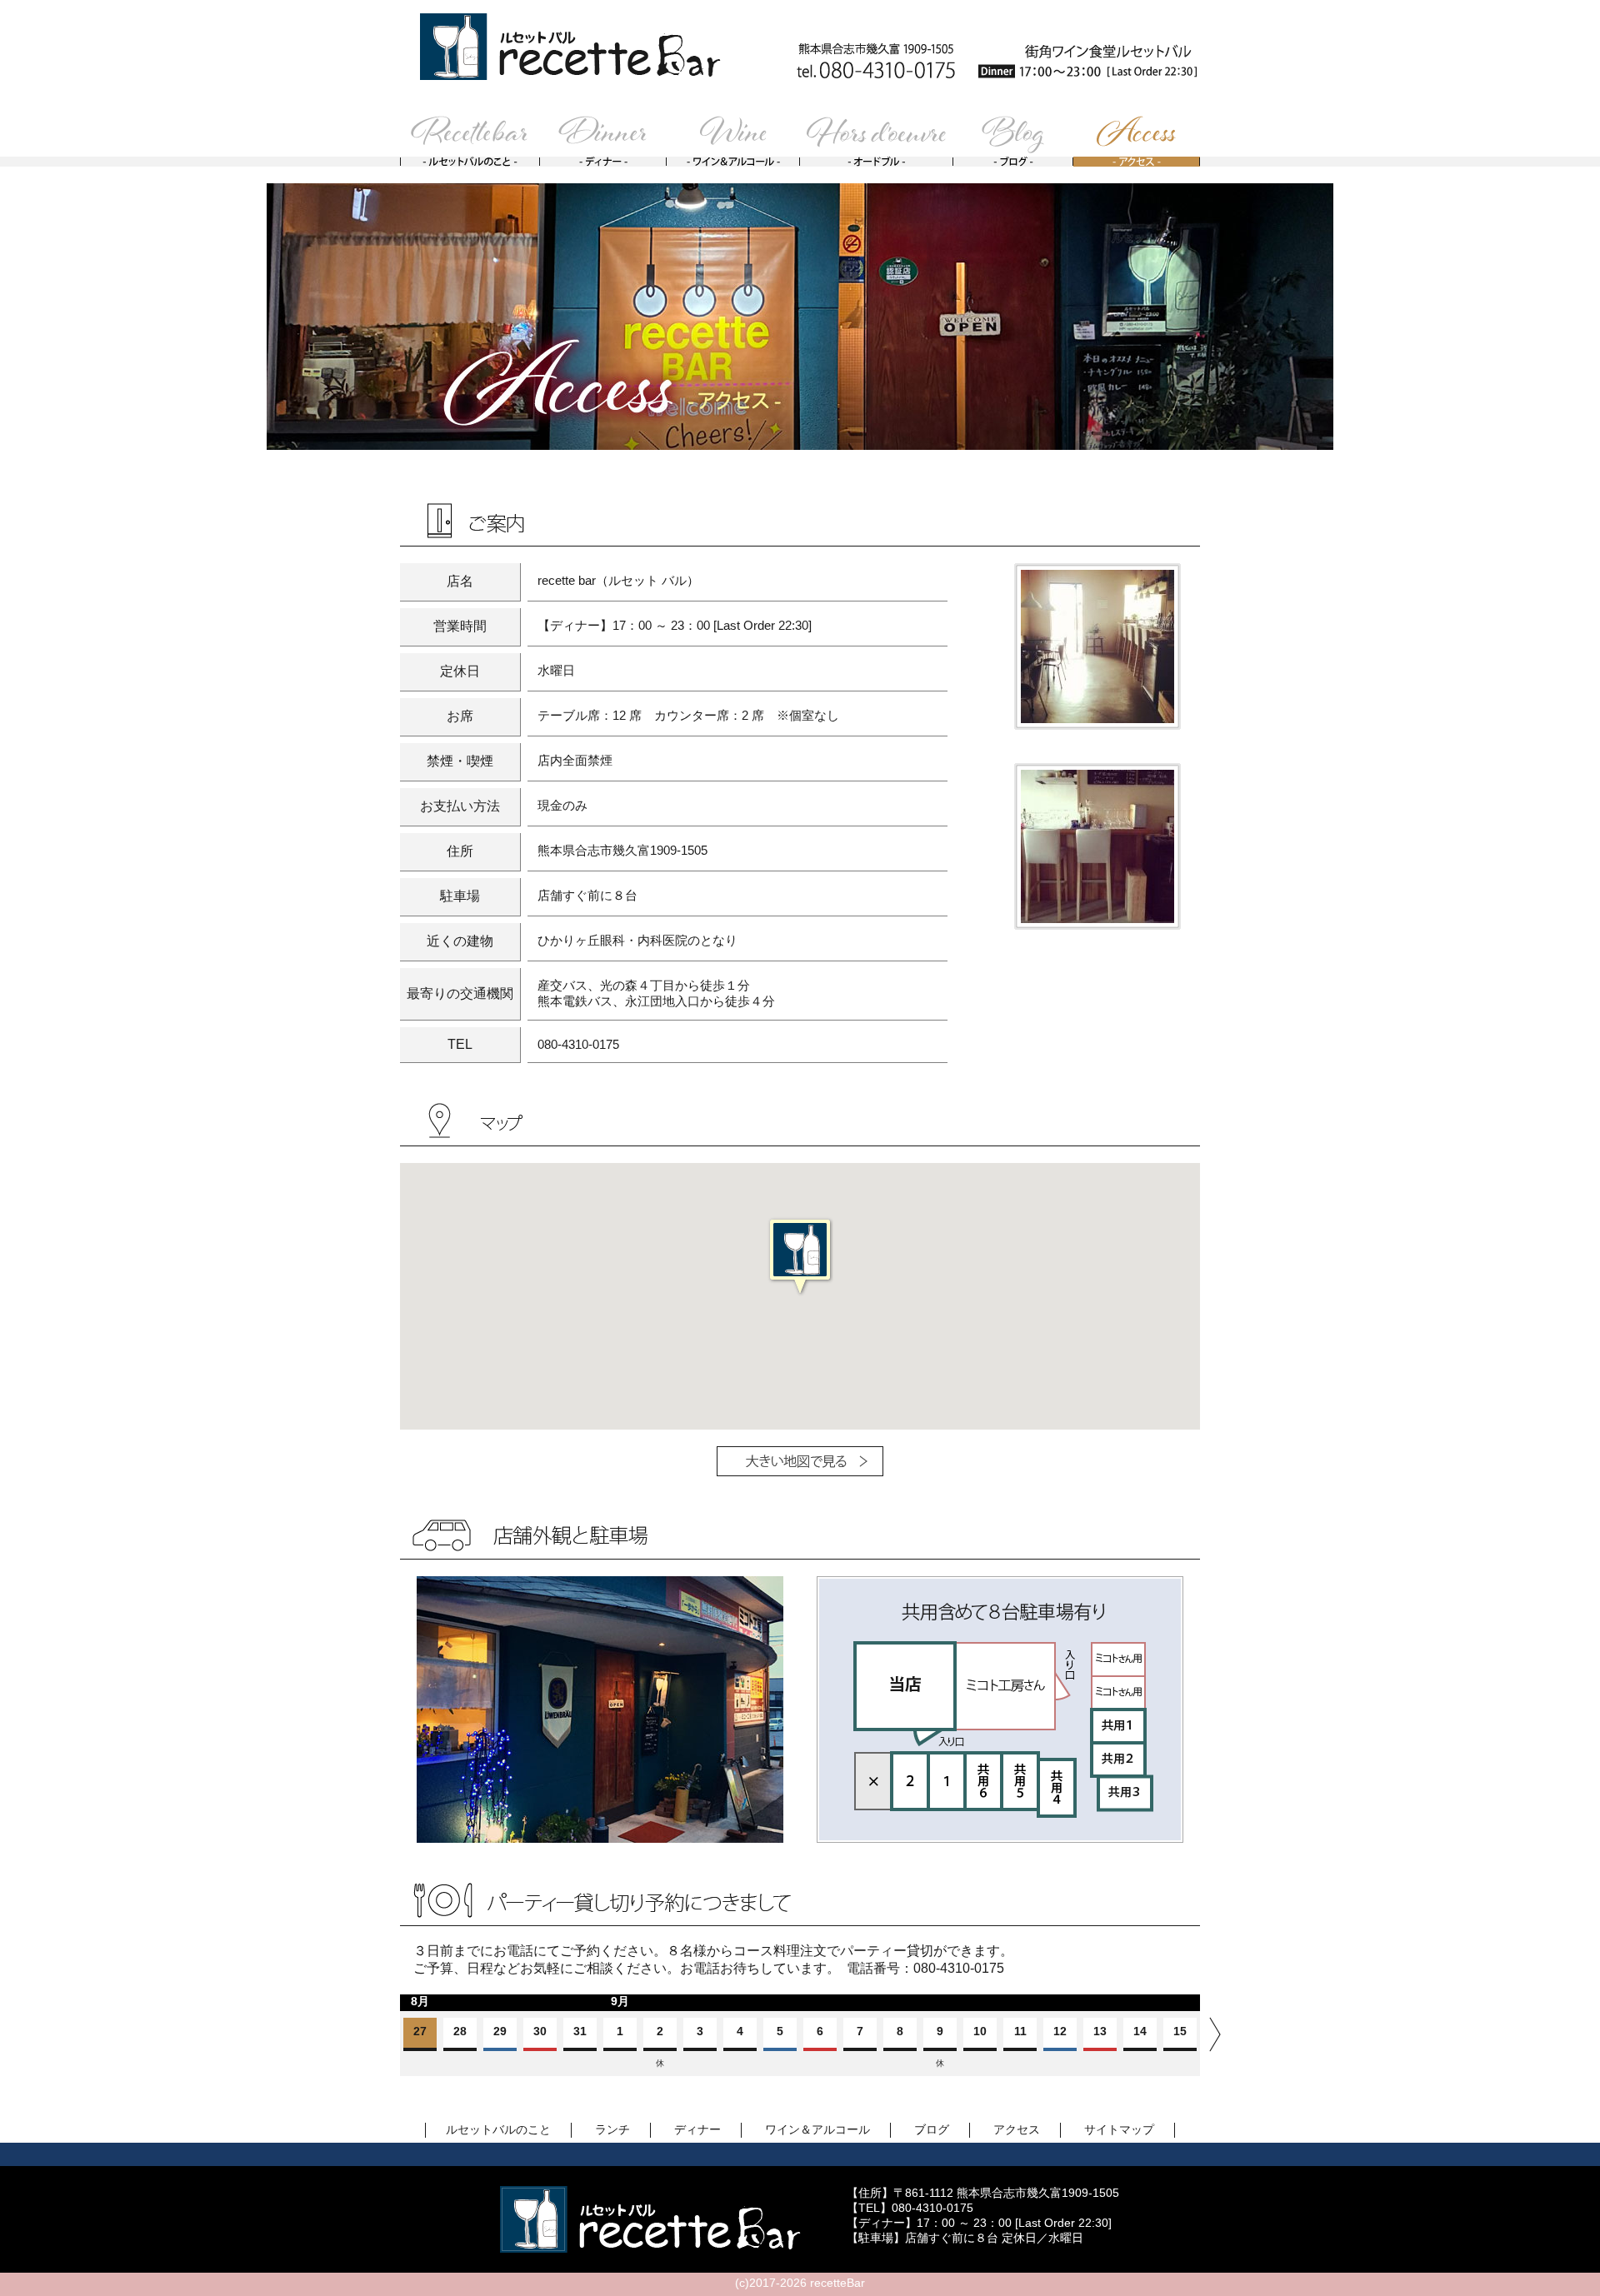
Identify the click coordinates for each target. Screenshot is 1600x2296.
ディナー (697, 2129)
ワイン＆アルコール (817, 2129)
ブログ (932, 2129)
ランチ (612, 2129)
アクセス (1017, 2129)
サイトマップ (1119, 2129)
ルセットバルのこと (498, 2129)
